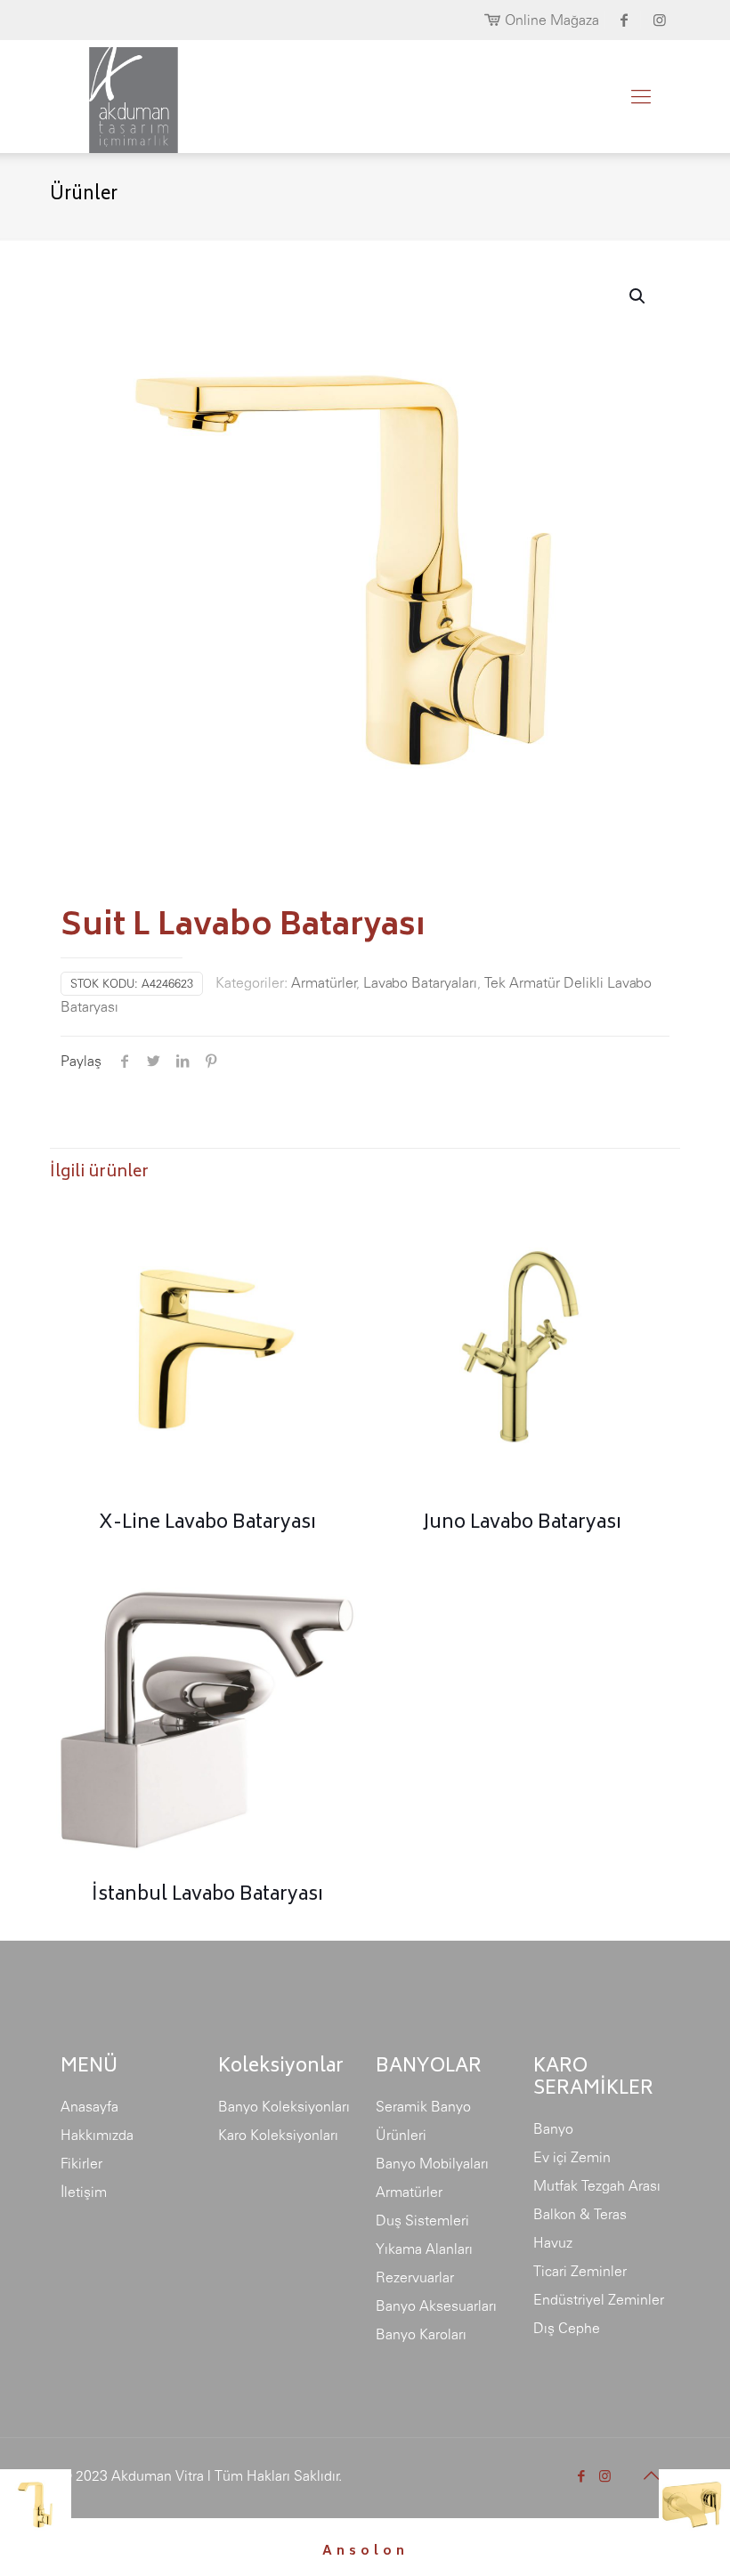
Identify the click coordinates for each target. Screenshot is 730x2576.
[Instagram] (605, 2476)
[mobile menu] (641, 96)
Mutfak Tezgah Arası (597, 2185)
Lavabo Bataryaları (420, 982)
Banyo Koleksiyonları (284, 2106)
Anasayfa (89, 2106)
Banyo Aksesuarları (436, 2305)
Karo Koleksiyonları (278, 2135)
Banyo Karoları (421, 2334)
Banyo (553, 2128)
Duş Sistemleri (422, 2220)
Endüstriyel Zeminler (599, 2299)
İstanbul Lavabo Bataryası (207, 1896)
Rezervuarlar (415, 2277)
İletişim (84, 2192)
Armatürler (324, 982)
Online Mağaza (552, 20)
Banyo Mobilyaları (432, 2163)
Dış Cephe (567, 2328)
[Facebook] (581, 2476)
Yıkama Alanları (424, 2249)
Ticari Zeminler (580, 2271)
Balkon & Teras (580, 2214)
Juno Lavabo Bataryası (522, 1524)
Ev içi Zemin (572, 2157)
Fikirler (81, 2163)
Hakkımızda (97, 2135)
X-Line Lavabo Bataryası (207, 1524)
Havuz (553, 2242)
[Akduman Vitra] (119, 96)
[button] (638, 296)
